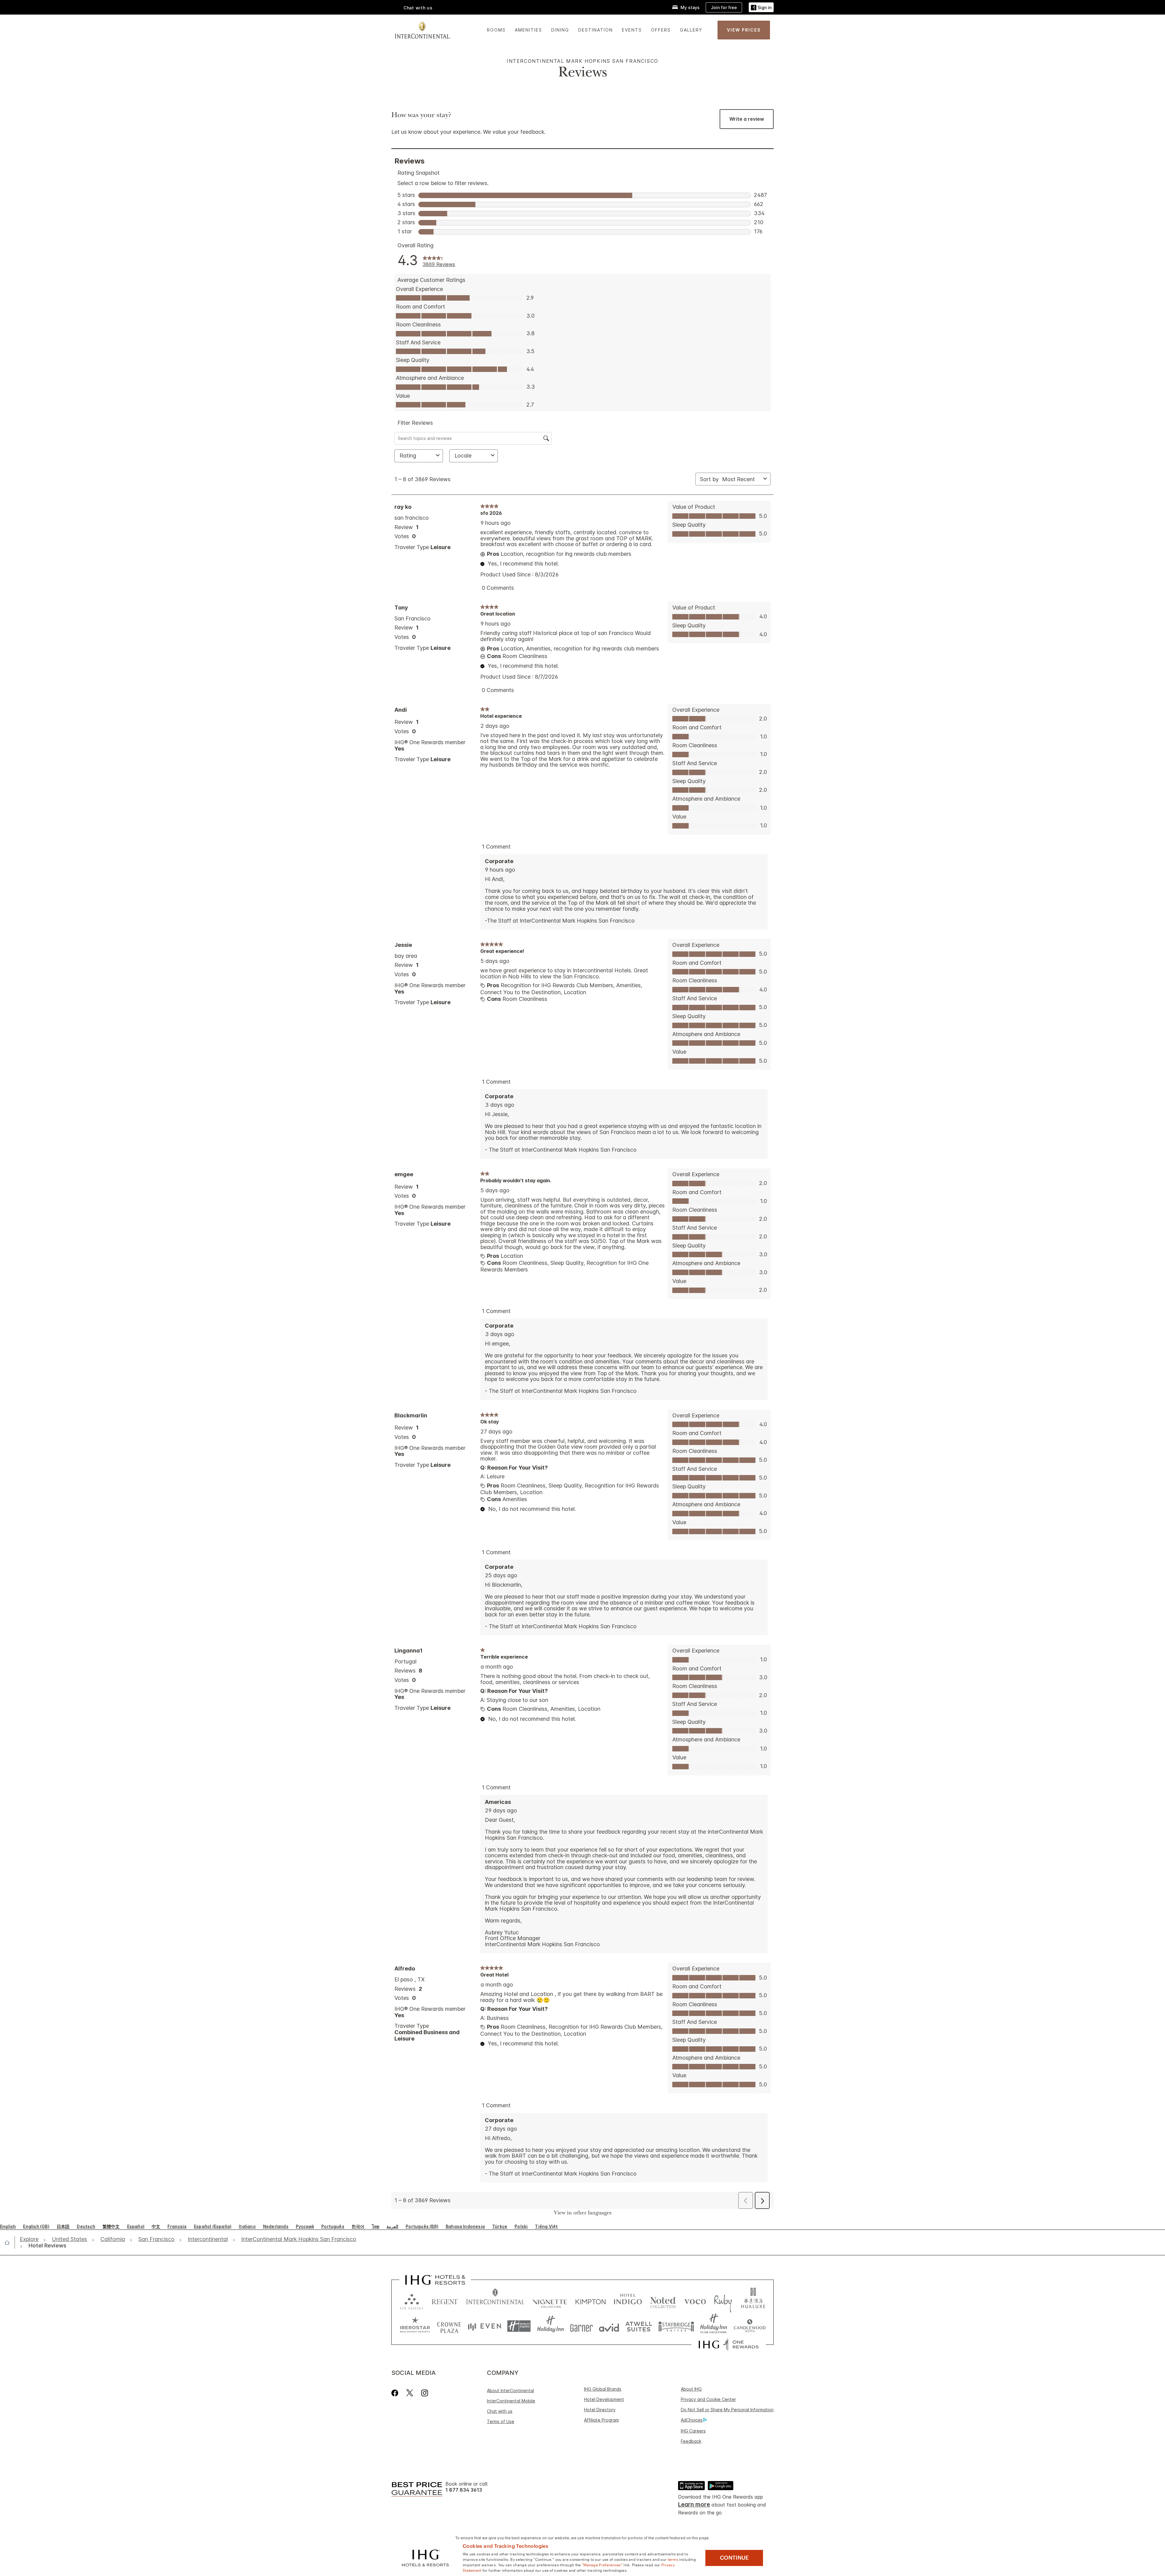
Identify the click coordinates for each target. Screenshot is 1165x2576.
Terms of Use (501, 2421)
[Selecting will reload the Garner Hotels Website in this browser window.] (581, 2326)
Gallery (691, 30)
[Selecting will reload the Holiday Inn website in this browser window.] (550, 2326)
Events (632, 30)
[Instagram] (425, 2393)
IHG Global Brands (603, 2389)
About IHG (691, 2389)
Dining (560, 30)
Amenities (528, 30)
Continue (734, 2558)
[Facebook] (396, 2393)
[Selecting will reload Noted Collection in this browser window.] (663, 2300)
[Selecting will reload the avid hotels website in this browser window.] (609, 2326)
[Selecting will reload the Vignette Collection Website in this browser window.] (550, 2300)
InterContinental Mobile (511, 2401)
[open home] (10, 2243)
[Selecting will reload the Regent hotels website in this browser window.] (445, 2300)
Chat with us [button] (418, 8)
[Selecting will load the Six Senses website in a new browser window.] (412, 2300)
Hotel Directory (600, 2410)
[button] (761, 7)
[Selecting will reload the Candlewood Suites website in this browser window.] (750, 2326)
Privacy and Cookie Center (708, 2399)
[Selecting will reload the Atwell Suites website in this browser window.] (639, 2326)
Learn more (694, 2505)
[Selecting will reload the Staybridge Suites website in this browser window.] (676, 2326)
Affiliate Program (601, 2420)
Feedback (691, 2441)
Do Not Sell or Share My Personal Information (727, 2410)
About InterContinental (510, 2390)
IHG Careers (693, 2431)
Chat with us (500, 2411)
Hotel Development (604, 2399)
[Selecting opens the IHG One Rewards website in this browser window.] (729, 2345)
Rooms (496, 30)
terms (673, 2559)
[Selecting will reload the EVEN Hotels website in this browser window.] (485, 2326)
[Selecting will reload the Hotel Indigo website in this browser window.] (628, 2300)
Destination (596, 30)
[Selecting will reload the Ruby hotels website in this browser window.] (723, 2300)
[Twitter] (410, 2393)
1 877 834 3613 (464, 2490)
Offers (661, 30)
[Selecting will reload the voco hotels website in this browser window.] (695, 2300)
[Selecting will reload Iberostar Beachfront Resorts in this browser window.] (415, 2326)
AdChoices (692, 2420)
